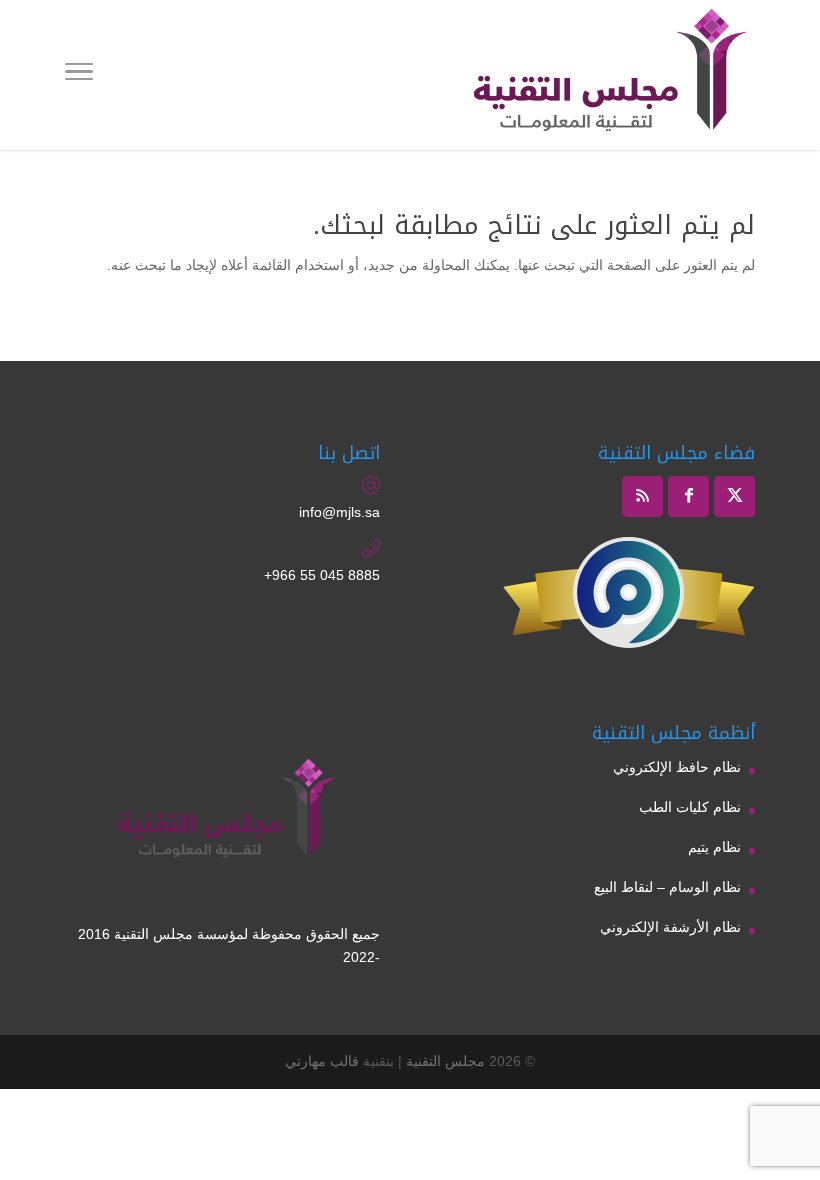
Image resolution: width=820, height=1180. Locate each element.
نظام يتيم (714, 847)
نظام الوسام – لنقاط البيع (667, 887)
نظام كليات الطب (690, 807)
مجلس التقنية (445, 1061)
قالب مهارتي (322, 1061)
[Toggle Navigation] (79, 75)
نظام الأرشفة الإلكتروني (670, 927)
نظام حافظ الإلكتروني (677, 767)
